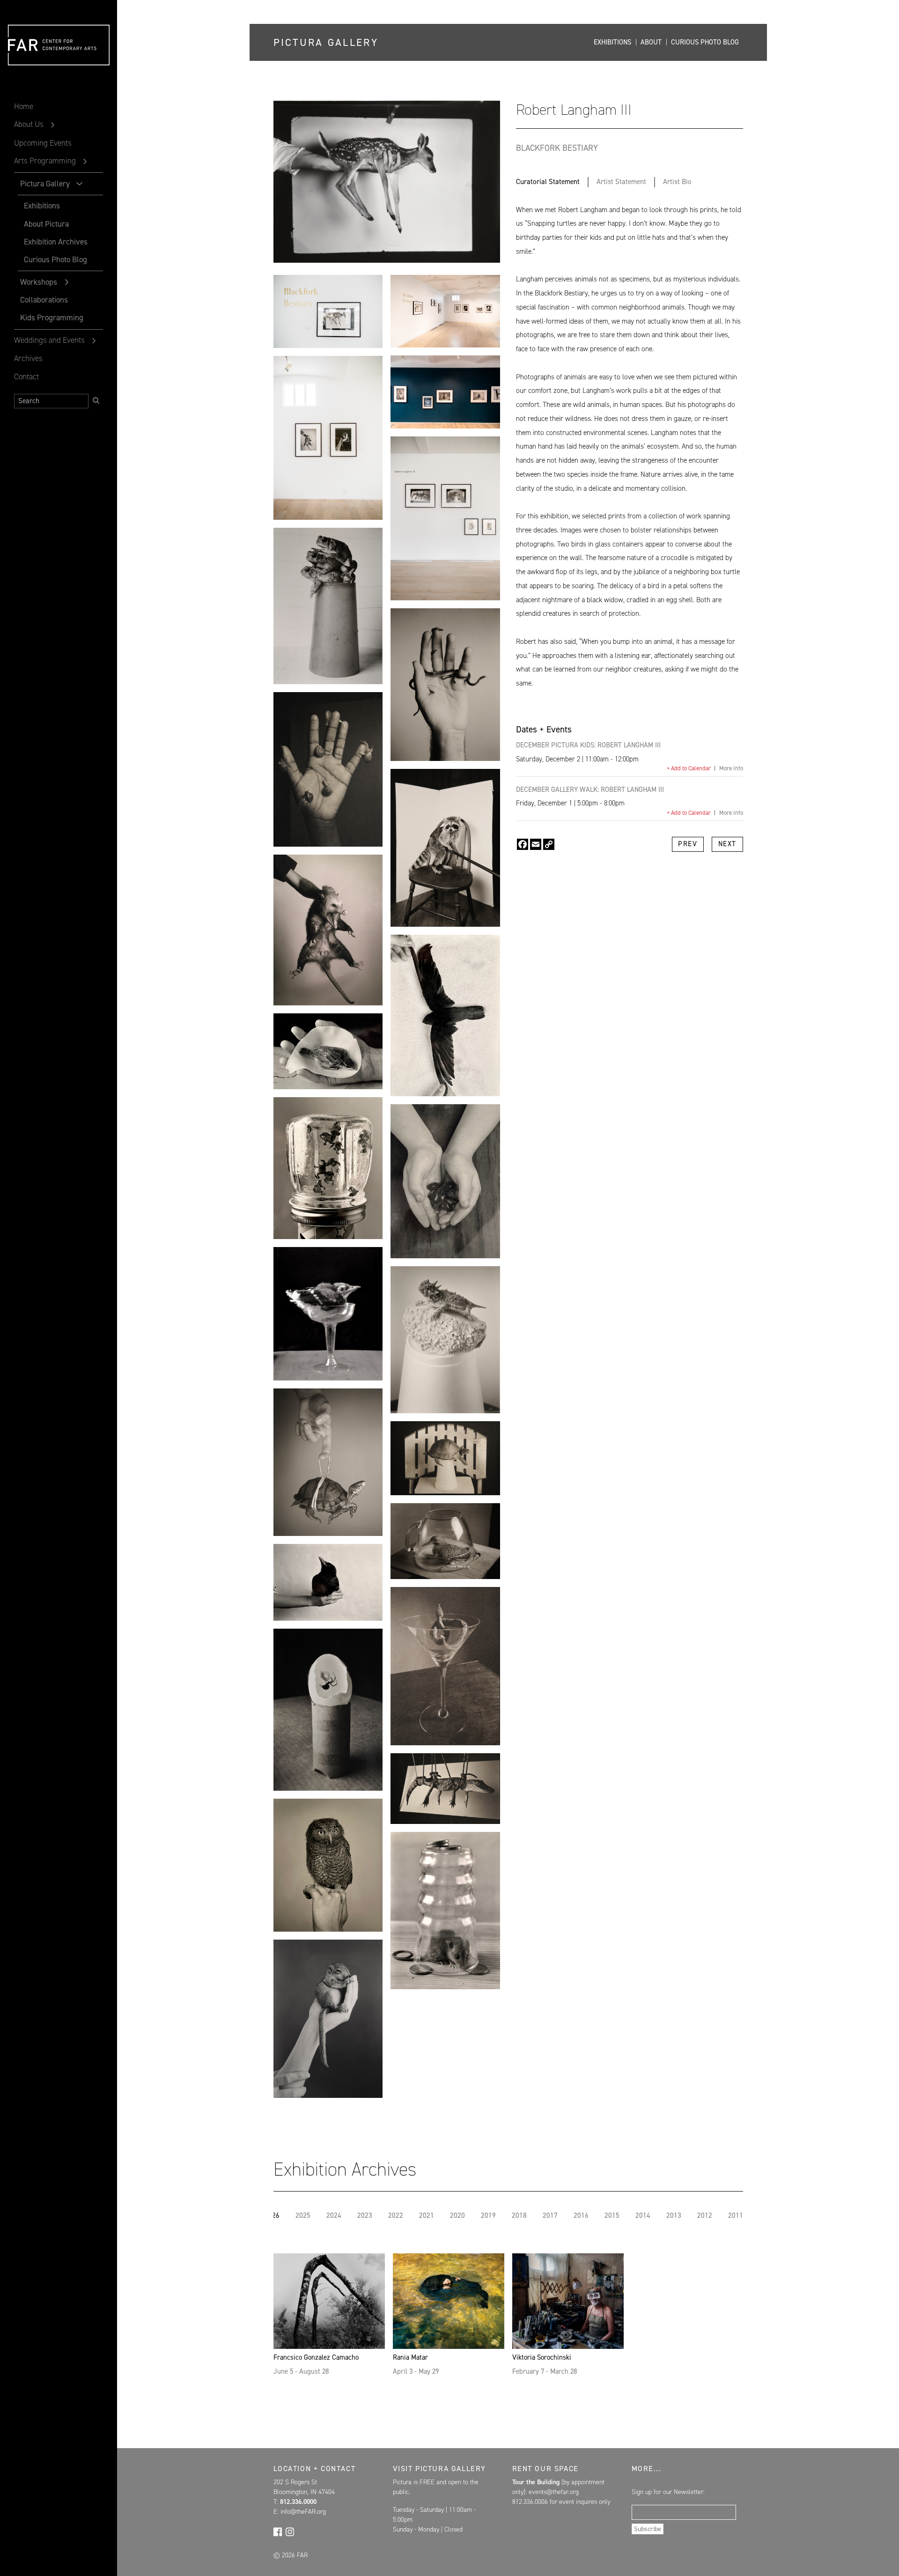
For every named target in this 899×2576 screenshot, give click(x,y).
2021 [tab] (427, 2216)
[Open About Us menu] (53, 125)
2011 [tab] (736, 2216)
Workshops (38, 282)
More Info (731, 768)
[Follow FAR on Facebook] (278, 2532)
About (651, 42)
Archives (28, 358)
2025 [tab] (303, 2216)
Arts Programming (45, 161)
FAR (24, 66)
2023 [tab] (365, 2216)
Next (727, 844)
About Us (29, 124)
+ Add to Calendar (689, 768)
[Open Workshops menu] (67, 282)
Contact (26, 376)
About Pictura (46, 224)
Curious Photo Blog (55, 259)
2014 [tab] (643, 2216)
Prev (688, 844)
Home (24, 106)
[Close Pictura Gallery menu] (80, 184)
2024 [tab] (334, 2216)
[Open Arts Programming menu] (85, 162)
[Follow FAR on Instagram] (290, 2532)
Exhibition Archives (56, 242)
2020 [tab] (457, 2216)
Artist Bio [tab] (677, 182)
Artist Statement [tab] (621, 182)
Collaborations (44, 300)
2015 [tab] (612, 2216)
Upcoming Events (43, 143)
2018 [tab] (519, 2216)
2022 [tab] (396, 2216)
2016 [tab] (581, 2216)
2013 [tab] (674, 2216)
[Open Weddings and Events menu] (94, 341)
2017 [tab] (550, 2216)
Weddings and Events (49, 340)
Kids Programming (52, 317)
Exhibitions (42, 206)
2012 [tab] (705, 2216)
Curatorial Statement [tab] (548, 182)
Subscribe (648, 2529)
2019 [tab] (488, 2216)
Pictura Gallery (45, 184)
